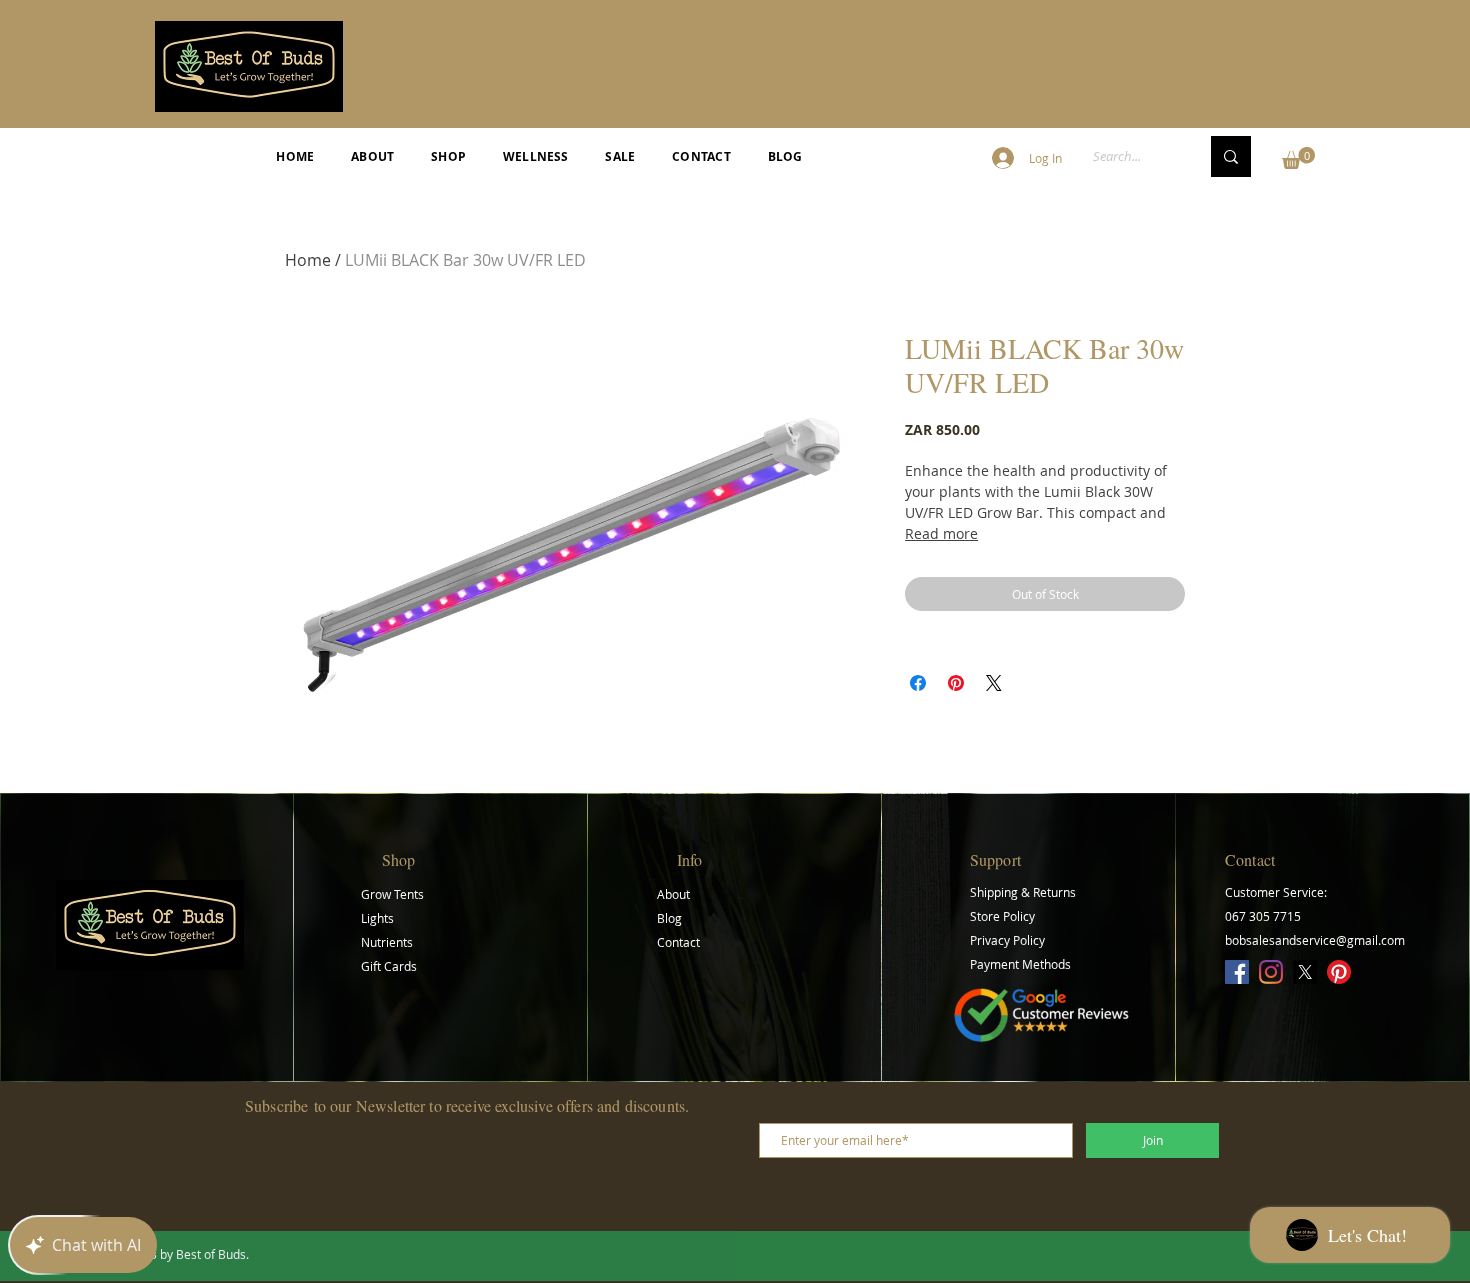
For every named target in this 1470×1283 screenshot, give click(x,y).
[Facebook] (1237, 972)
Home (308, 260)
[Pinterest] (1339, 972)
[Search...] (1231, 156)
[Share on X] (994, 683)
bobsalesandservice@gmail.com (1315, 940)
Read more (941, 533)
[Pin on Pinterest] (956, 683)
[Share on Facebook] (918, 683)
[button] (1298, 158)
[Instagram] (1271, 972)
